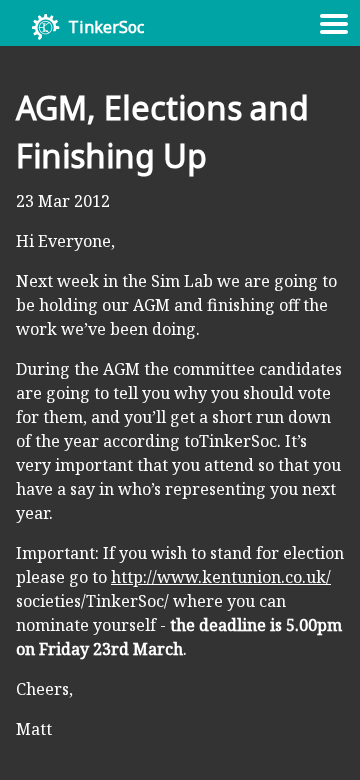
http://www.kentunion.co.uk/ (221, 577)
